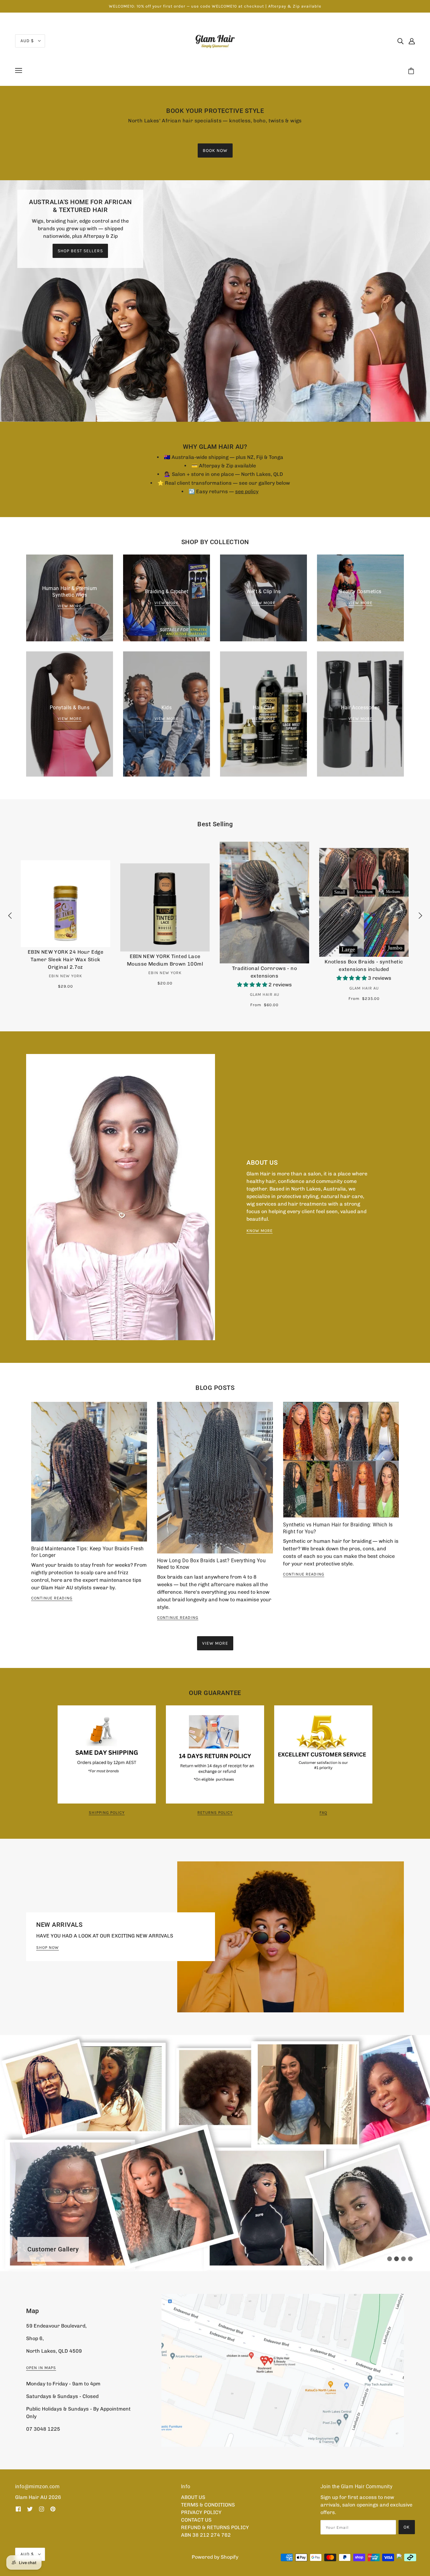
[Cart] (412, 71)
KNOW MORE (260, 1231)
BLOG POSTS (215, 1388)
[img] (400, 41)
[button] (253, 985)
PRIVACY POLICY (201, 2512)
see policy (247, 491)
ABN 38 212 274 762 (206, 2535)
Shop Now (48, 1948)
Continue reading (52, 1598)
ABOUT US (193, 2497)
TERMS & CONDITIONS (208, 2505)
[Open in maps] (283, 2370)
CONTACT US (196, 2520)
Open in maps (41, 2368)
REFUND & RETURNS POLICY (215, 2527)
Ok (407, 2527)
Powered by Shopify (215, 2557)
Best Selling (215, 824)
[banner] (215, 40)
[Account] (412, 41)
